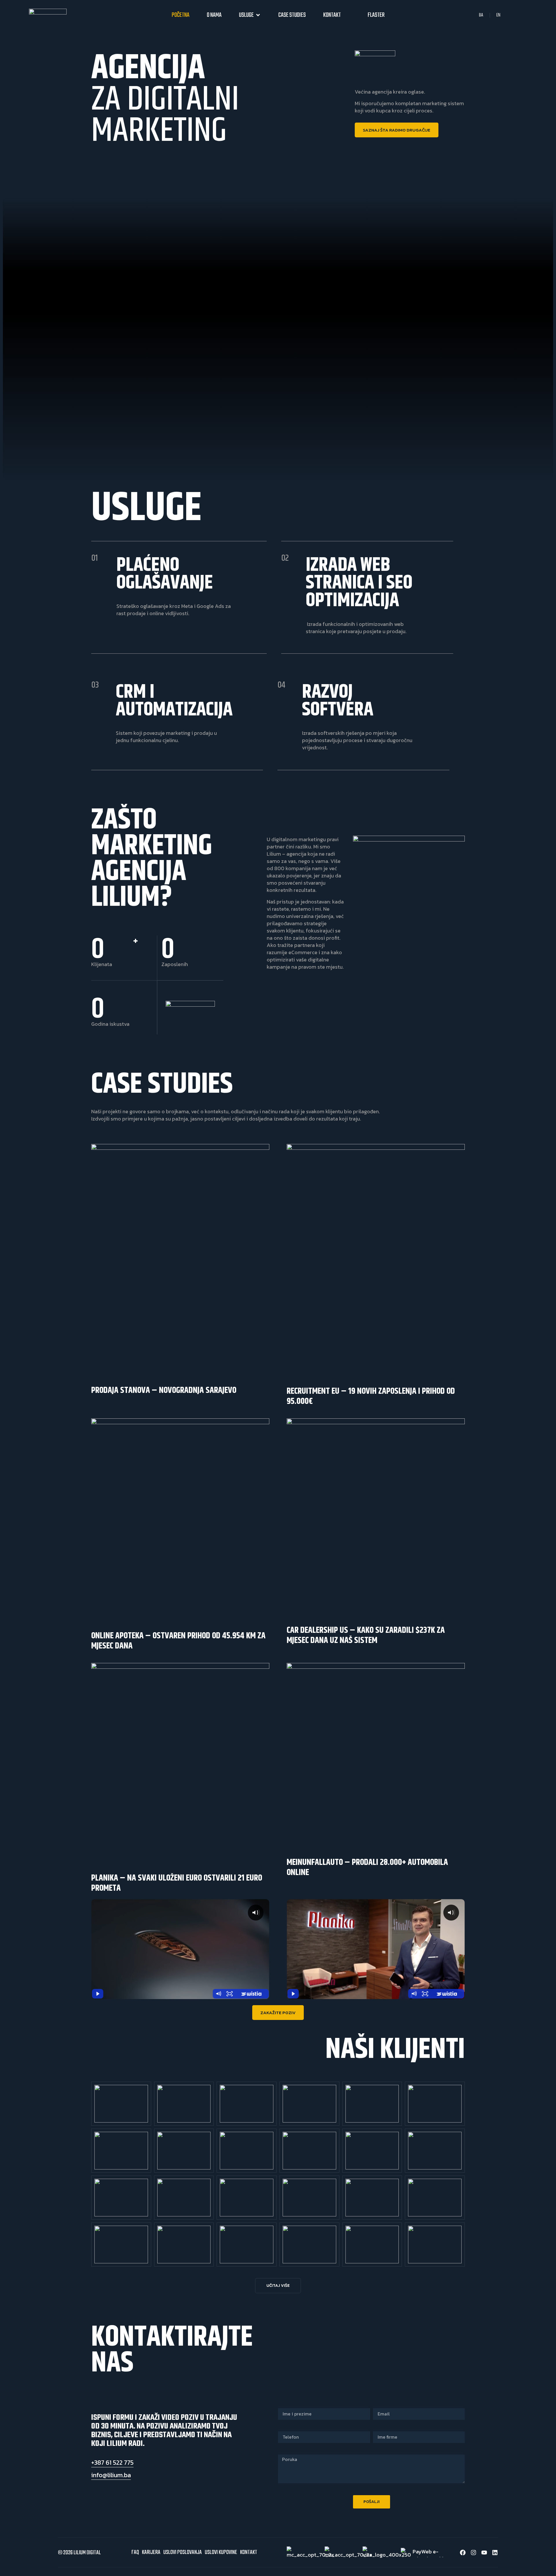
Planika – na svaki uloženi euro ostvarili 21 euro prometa (177, 1883)
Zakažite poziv (278, 2013)
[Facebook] (463, 2553)
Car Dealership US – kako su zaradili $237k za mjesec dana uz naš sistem (366, 1635)
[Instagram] (473, 2553)
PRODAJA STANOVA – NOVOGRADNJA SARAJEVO (164, 1390)
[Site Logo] (48, 13)
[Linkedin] (495, 2553)
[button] (278, 2286)
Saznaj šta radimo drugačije (397, 130)
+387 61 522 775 (112, 2463)
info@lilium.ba (111, 2475)
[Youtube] (484, 2553)
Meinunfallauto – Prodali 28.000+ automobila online (367, 1867)
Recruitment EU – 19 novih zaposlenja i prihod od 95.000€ (371, 1396)
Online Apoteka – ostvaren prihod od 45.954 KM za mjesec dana (178, 1641)
